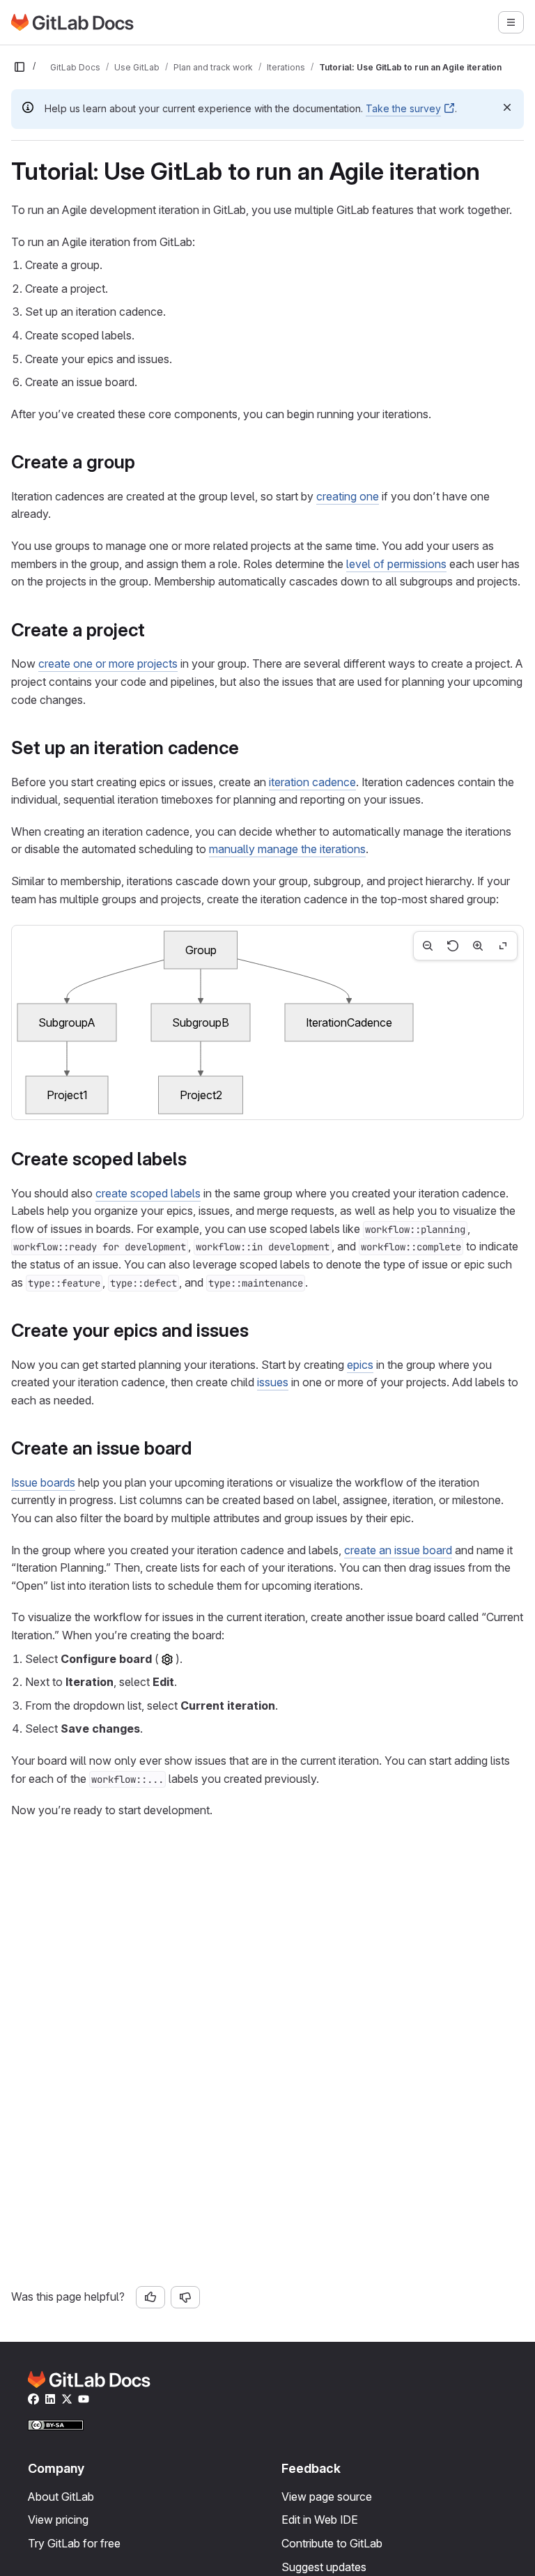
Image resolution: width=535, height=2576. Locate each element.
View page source (327, 2497)
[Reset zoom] (453, 946)
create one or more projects (108, 664)
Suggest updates (324, 2567)
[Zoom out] (428, 946)
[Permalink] (143, 462)
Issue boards (43, 1482)
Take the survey (403, 108)
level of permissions (396, 564)
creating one (348, 496)
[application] (267, 1022)
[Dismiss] (507, 107)
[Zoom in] (478, 946)
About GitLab (61, 2497)
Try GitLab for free (74, 2543)
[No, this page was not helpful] (185, 2297)
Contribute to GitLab (332, 2543)
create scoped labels (148, 1193)
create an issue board (398, 1550)
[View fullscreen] (503, 946)
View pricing (58, 2520)
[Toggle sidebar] (20, 67)
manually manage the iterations (287, 849)
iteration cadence (312, 782)
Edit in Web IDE (320, 2520)
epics (360, 1365)
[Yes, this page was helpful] (150, 2297)
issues (273, 1382)
